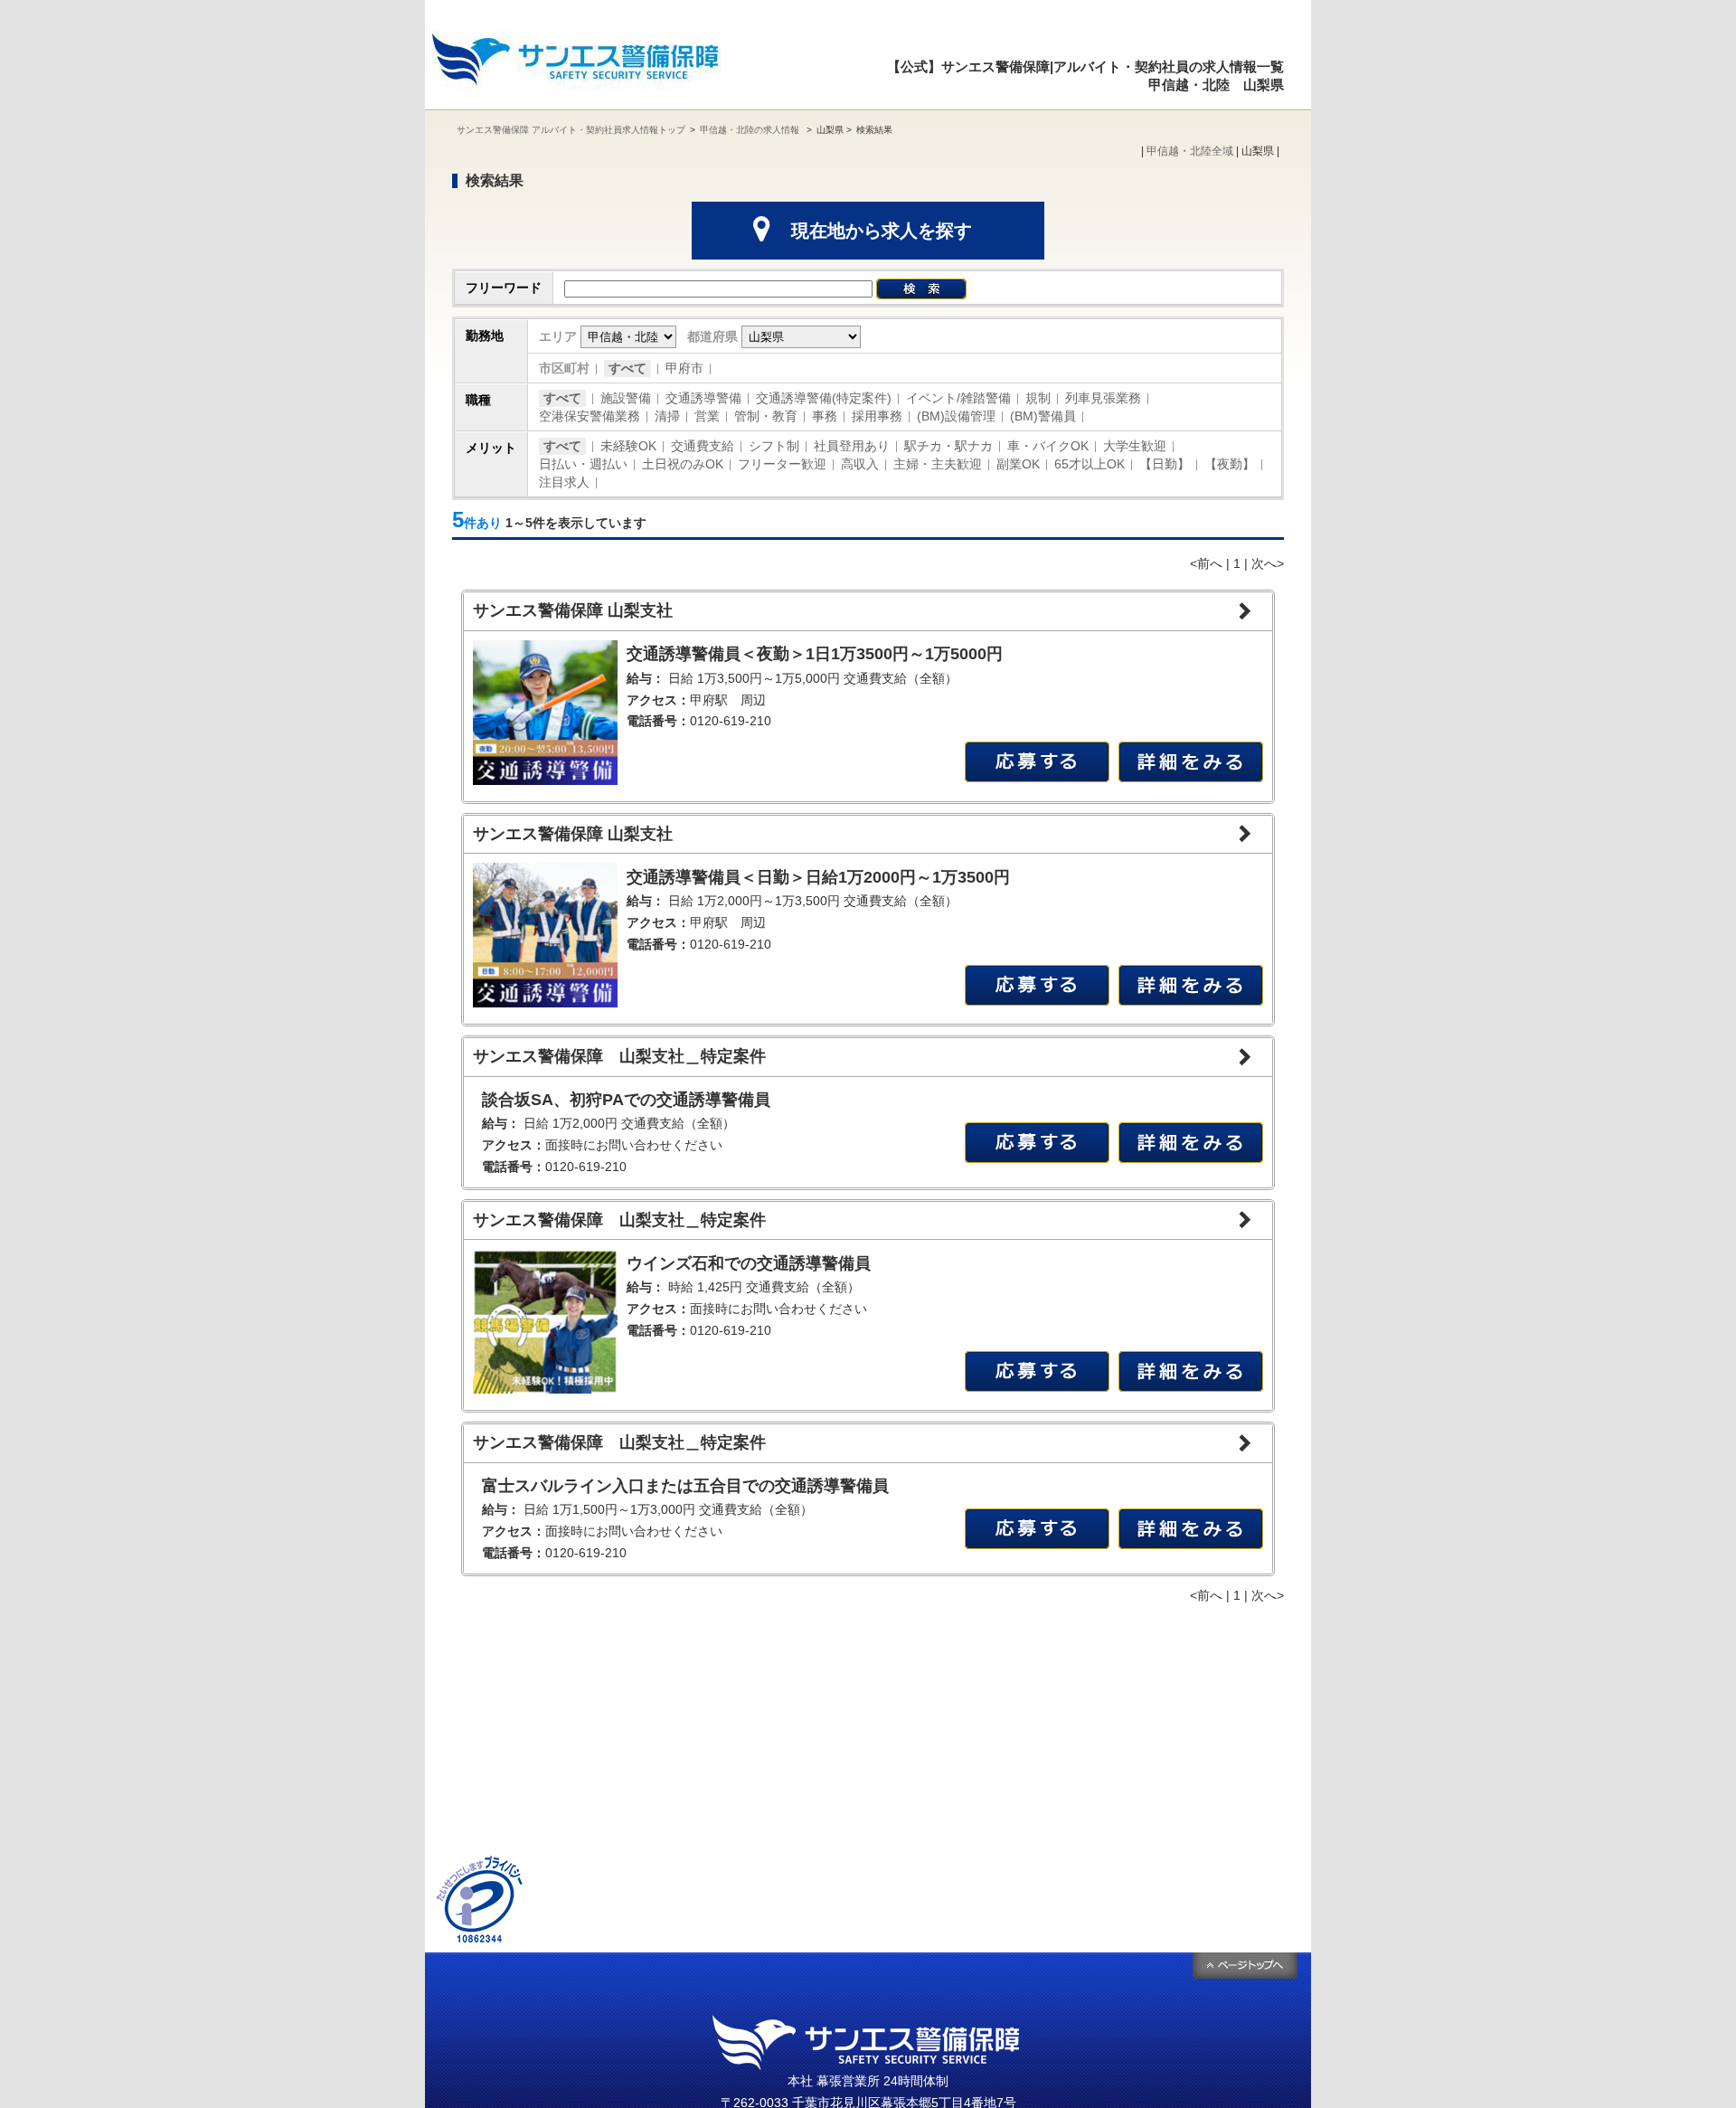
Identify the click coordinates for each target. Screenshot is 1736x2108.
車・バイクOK (1048, 446)
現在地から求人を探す (882, 231)
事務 (825, 416)
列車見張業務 (1103, 398)
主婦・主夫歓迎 (938, 464)
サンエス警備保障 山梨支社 (573, 610)
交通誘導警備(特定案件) (824, 398)
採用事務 (877, 416)
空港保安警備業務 (590, 416)
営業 (707, 416)
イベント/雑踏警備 (958, 398)
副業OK (1018, 464)
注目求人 (564, 482)
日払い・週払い (583, 464)
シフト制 (774, 446)
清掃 (667, 416)
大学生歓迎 (1135, 446)
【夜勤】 (1230, 464)
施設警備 (626, 398)
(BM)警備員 (1043, 416)
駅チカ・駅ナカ (948, 446)
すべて (627, 368)
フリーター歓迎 (782, 464)
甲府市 (684, 368)
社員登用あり (852, 446)
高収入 (860, 464)
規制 (1038, 398)
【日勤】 (1165, 464)
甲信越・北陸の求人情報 (751, 130)
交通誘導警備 (703, 398)
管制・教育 (766, 416)
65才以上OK (1090, 464)
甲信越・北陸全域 (1190, 151)
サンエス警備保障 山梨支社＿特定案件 (619, 1056)
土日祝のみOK (683, 464)
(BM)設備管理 (956, 416)
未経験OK (628, 446)
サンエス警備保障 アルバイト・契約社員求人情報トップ (571, 130)
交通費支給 (703, 446)
